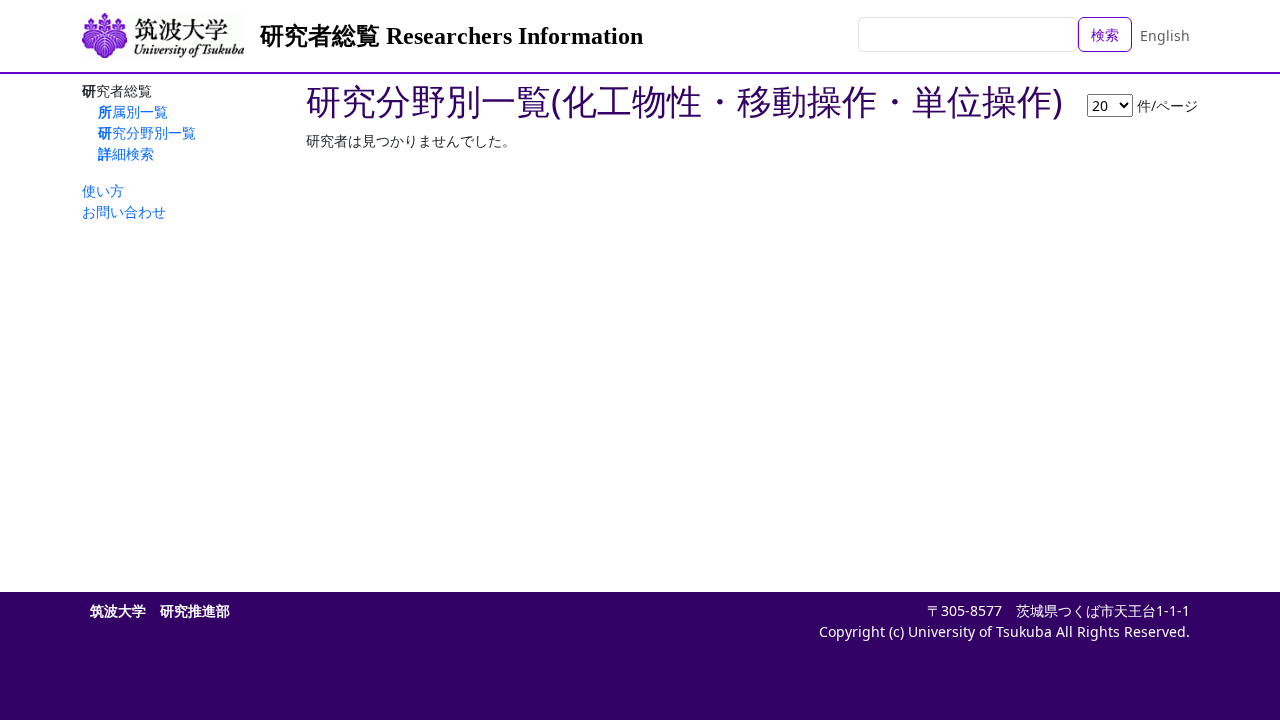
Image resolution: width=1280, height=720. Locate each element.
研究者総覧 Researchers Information (451, 36)
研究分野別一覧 (147, 132)
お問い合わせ (124, 211)
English (1165, 35)
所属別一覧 (133, 111)
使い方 (103, 190)
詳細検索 (126, 153)
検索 (1105, 34)
